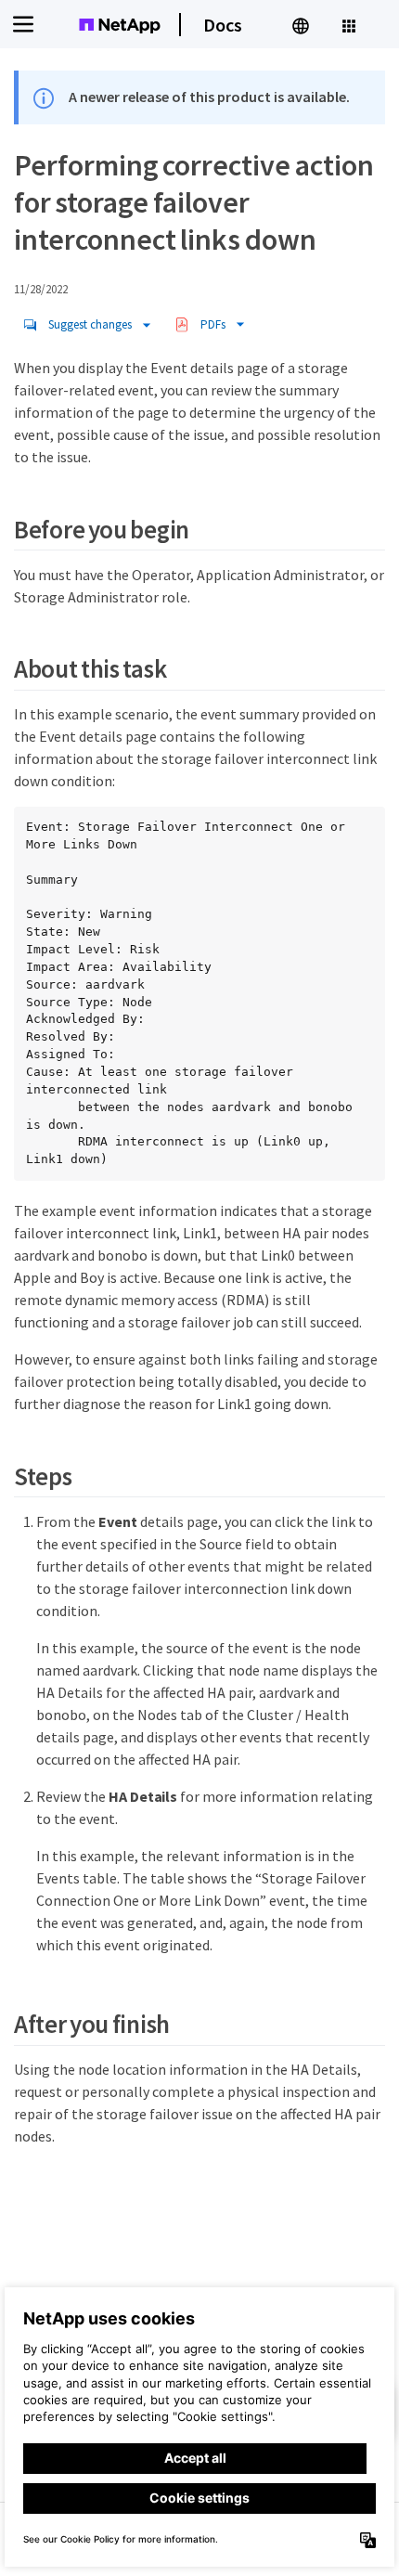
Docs (223, 25)
